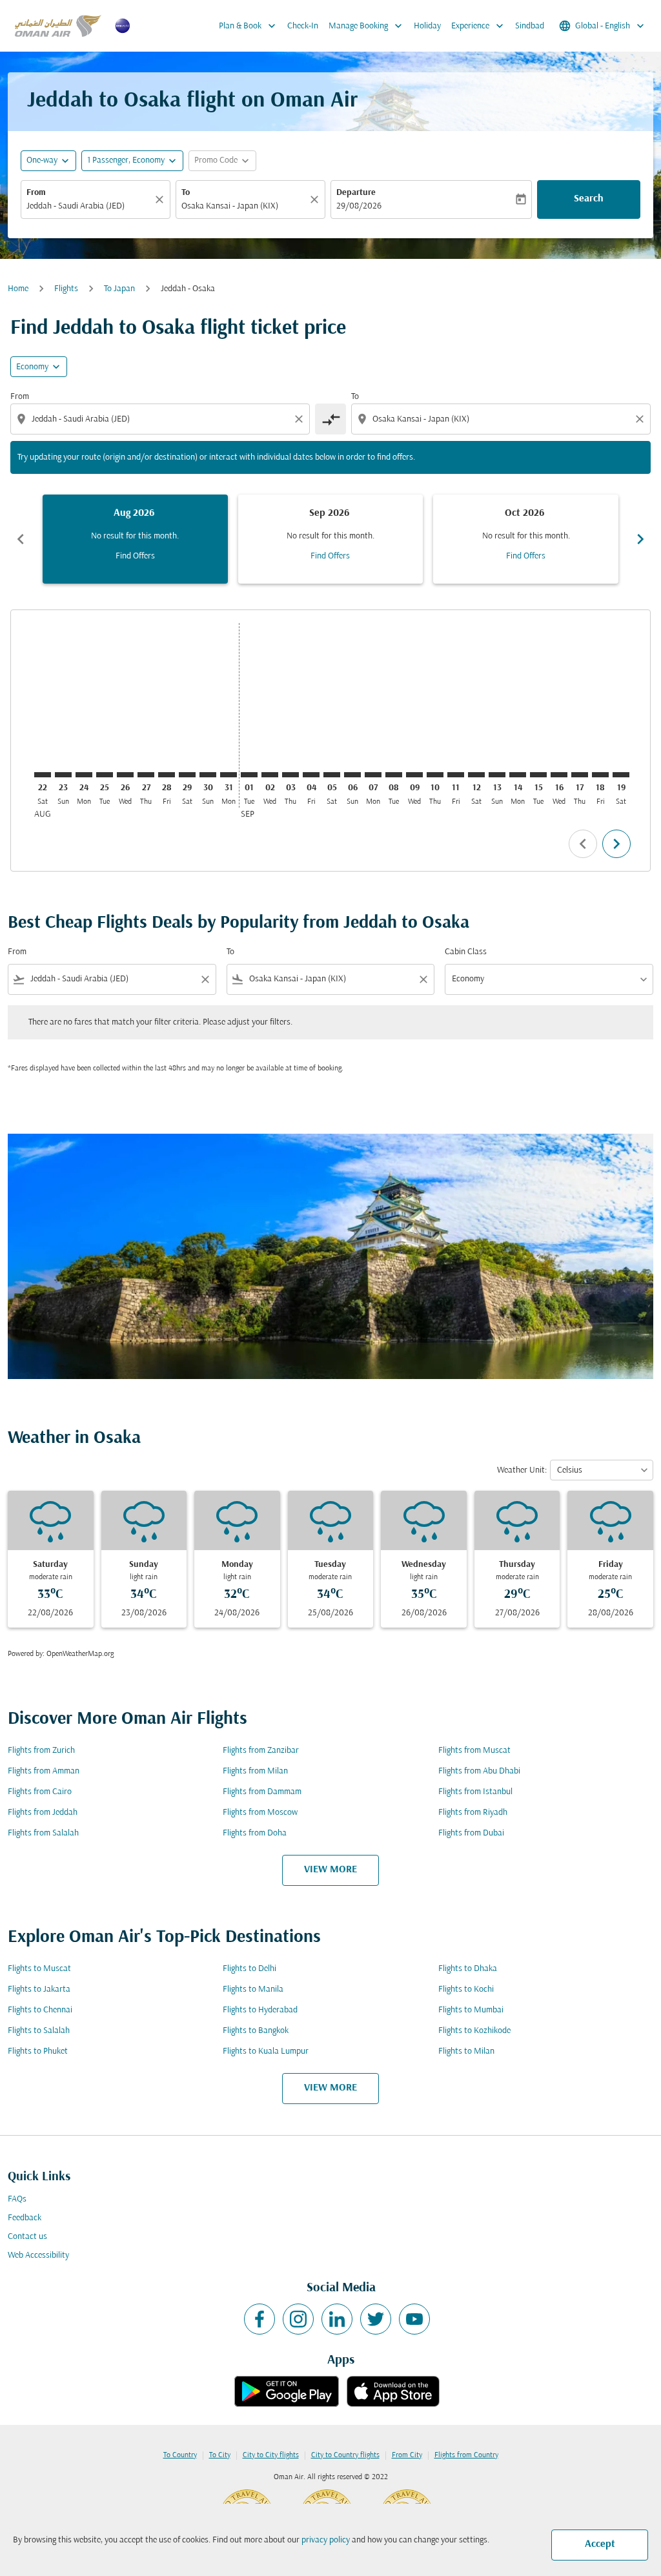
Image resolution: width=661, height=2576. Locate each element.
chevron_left (21, 539)
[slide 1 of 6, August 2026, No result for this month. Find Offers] (135, 539)
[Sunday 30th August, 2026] (208, 775)
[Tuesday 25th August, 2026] (105, 775)
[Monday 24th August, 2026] (84, 775)
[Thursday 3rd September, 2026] (290, 775)
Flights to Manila (253, 1989)
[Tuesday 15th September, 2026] (538, 775)
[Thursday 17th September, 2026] (580, 775)
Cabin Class (466, 952)
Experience (479, 26)
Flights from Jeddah (43, 1813)
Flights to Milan (466, 2051)
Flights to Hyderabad (260, 2010)
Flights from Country (466, 2455)
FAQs (17, 2199)
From (36, 193)
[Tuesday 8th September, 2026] (394, 775)
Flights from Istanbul (475, 1792)
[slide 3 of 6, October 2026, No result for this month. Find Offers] (526, 539)
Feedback (25, 2218)
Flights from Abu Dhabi (479, 1771)
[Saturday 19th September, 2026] (621, 775)
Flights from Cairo (40, 1792)
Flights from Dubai (471, 1833)
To (186, 193)
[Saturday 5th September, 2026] (332, 775)
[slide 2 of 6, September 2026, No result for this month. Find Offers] (331, 539)
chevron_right (640, 539)
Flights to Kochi (466, 1989)
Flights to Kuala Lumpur (266, 2051)
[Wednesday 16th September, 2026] (559, 775)
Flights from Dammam (262, 1792)
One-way (42, 160)
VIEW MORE (330, 1870)
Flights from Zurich (41, 1751)
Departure (356, 193)
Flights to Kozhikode (474, 2031)
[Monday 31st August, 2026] (229, 775)
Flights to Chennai (40, 2010)
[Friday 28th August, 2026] (167, 775)
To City (220, 2455)
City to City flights (271, 2455)
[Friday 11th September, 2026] (456, 775)
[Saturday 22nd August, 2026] (43, 775)
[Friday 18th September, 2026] (600, 775)
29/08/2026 (359, 206)
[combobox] (89, 206)
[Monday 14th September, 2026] (518, 775)
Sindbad (530, 26)
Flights (66, 289)
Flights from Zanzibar (261, 1751)
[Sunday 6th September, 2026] (352, 775)
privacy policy (326, 2540)
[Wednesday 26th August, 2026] (125, 775)
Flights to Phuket (38, 2051)
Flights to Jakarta (39, 1989)
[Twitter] (376, 2319)
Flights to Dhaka (468, 1969)
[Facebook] (259, 2319)
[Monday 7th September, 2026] (373, 775)
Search (589, 199)
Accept (600, 2544)
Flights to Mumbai (471, 2010)
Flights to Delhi (249, 1969)
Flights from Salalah (43, 1833)
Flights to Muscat (39, 1969)
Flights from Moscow (260, 1813)
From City (407, 2455)
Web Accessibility (38, 2255)
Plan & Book (249, 26)
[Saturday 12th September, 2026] (476, 775)
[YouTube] (414, 2319)
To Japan (119, 289)
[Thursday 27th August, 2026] (146, 775)
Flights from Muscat (474, 1751)
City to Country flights (345, 2455)
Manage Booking (367, 26)
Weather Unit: (522, 1470)
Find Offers (135, 556)
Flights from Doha (255, 1833)
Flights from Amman (44, 1771)
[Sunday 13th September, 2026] (497, 775)
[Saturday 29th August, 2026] (187, 775)
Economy (32, 367)
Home (18, 289)
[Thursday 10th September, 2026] (435, 775)
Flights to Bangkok (256, 2031)
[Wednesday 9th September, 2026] (414, 775)
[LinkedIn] (337, 2319)
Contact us (27, 2237)
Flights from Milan (255, 1771)
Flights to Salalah (39, 2031)
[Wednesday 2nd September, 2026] (270, 775)
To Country (180, 2455)
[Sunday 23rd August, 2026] (63, 775)
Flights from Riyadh (473, 1813)
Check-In (303, 26)
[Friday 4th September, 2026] (311, 775)
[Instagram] (298, 2319)
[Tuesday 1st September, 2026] (249, 775)
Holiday (427, 26)
